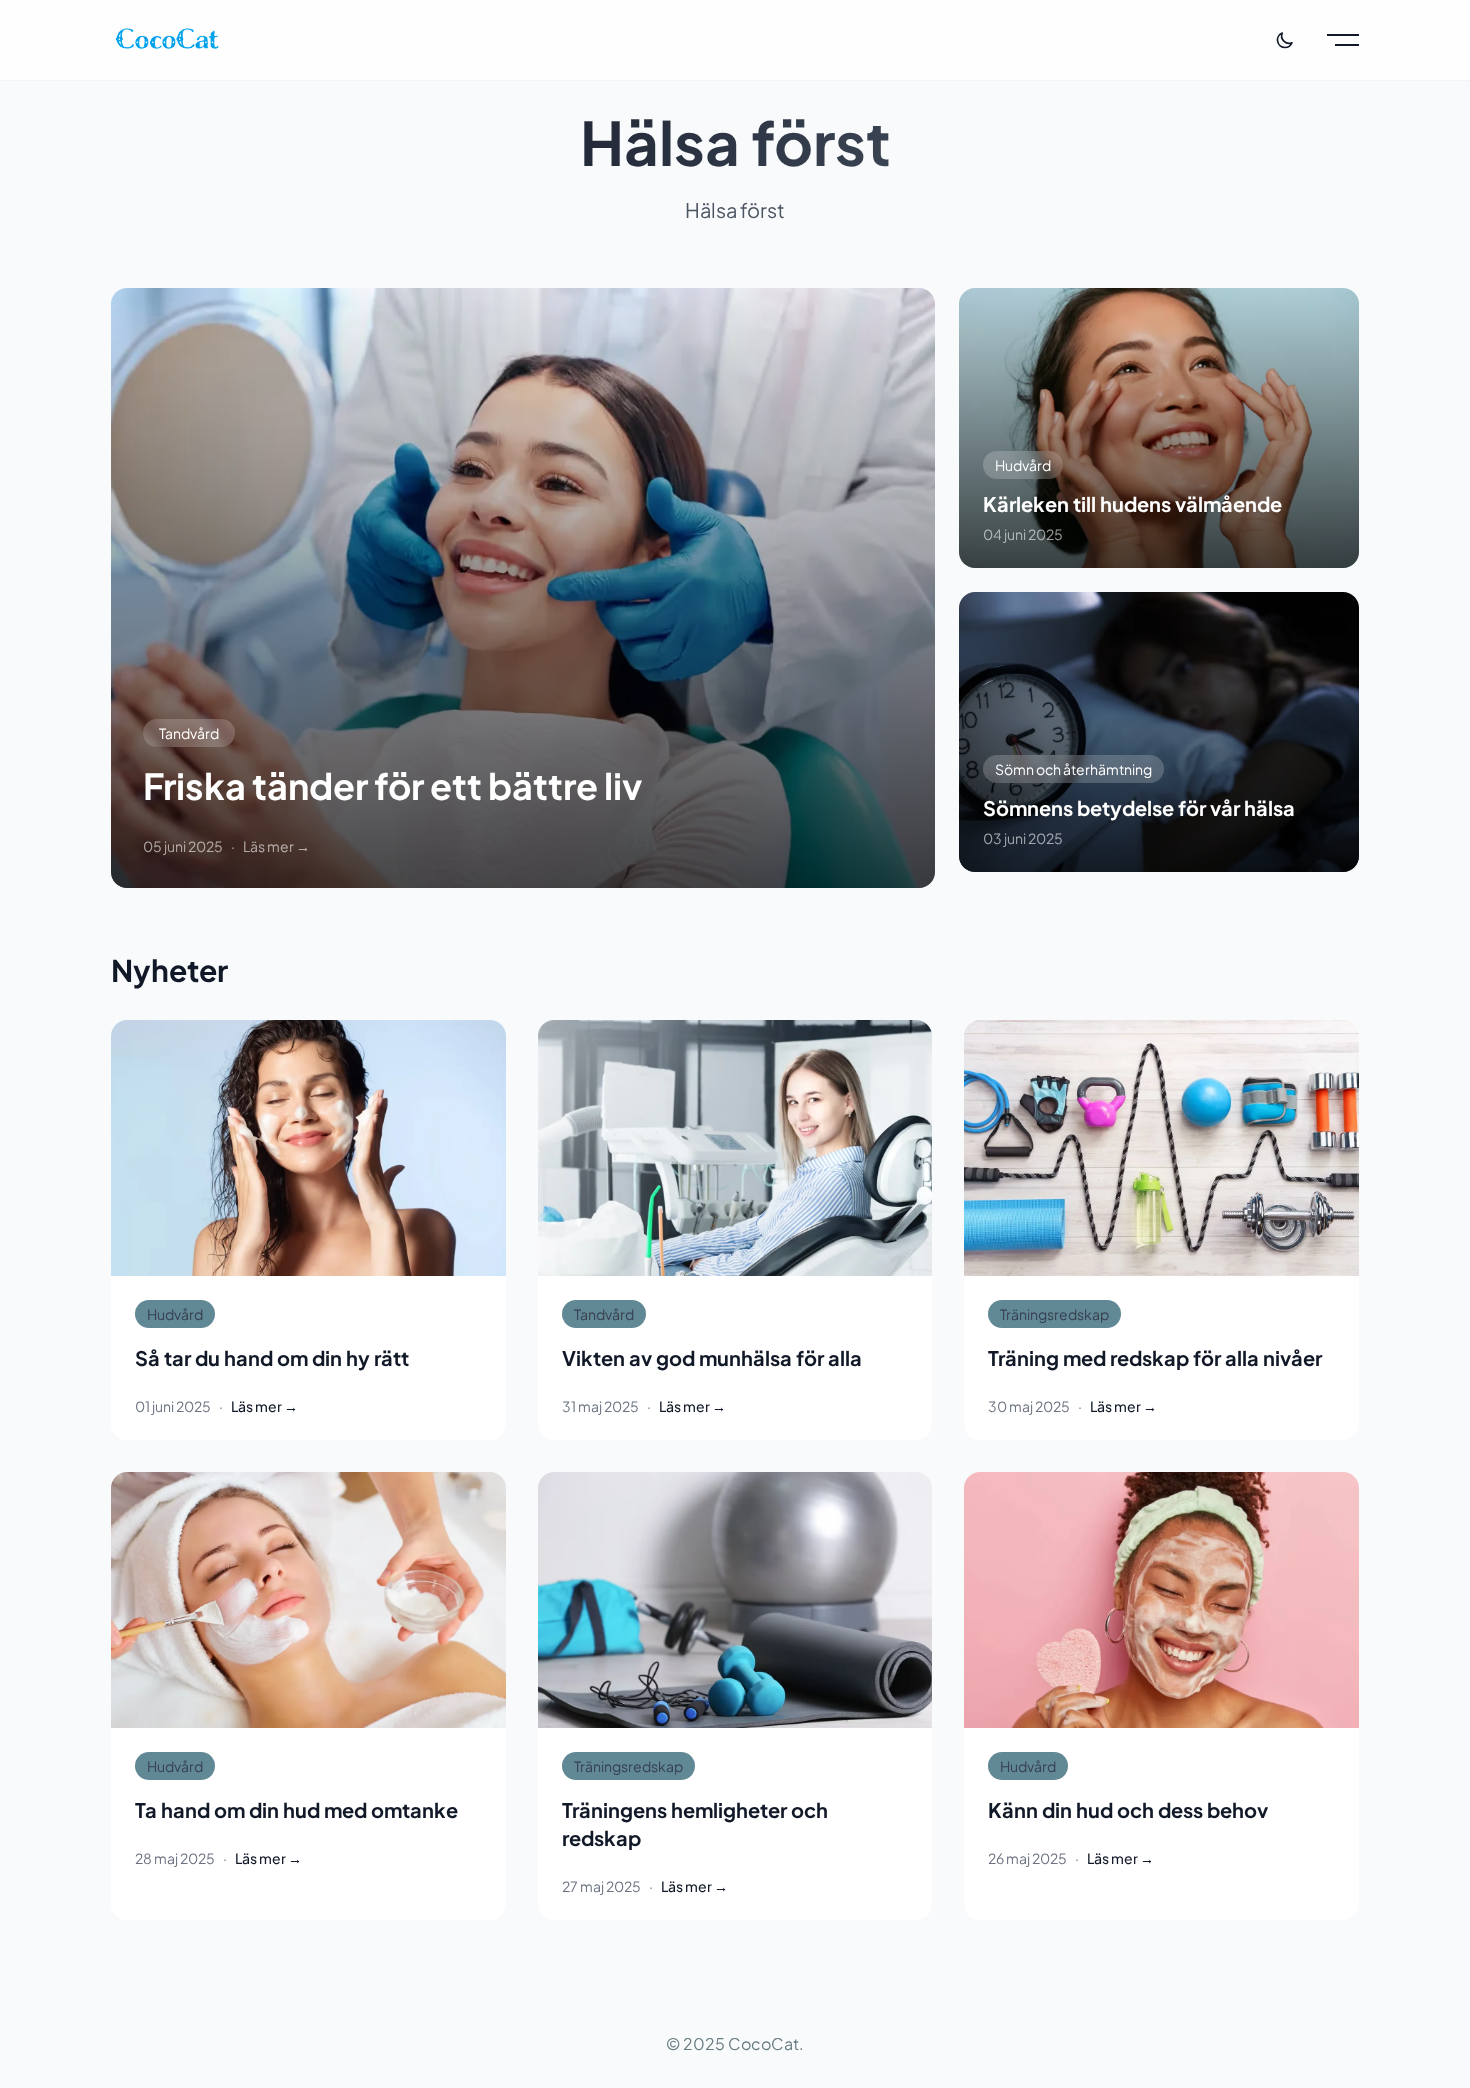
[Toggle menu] (1343, 40)
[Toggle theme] (1285, 40)
